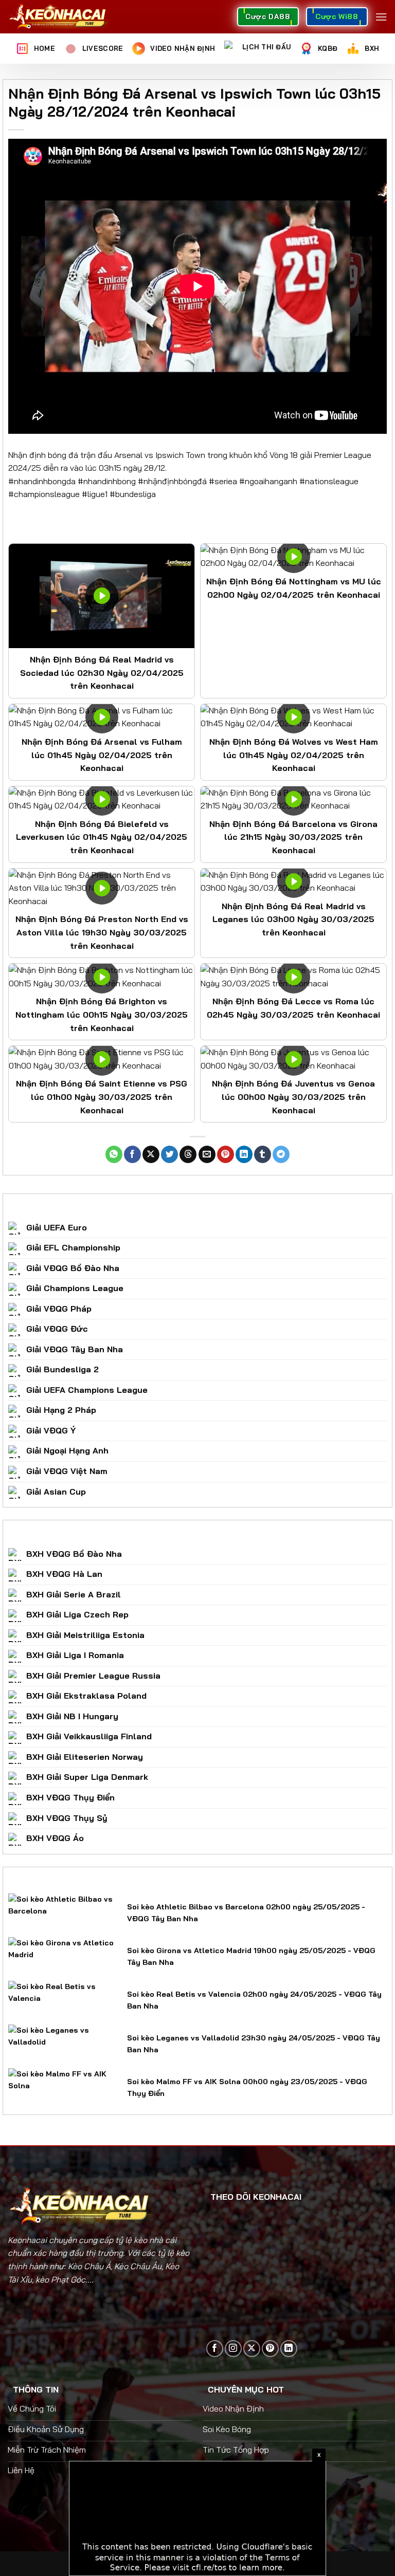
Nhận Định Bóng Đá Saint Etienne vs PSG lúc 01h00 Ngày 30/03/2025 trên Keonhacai (102, 1097)
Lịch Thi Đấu (266, 47)
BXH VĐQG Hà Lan (64, 1574)
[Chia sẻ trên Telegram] (281, 1154)
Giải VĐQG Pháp (59, 1309)
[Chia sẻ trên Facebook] (132, 1154)
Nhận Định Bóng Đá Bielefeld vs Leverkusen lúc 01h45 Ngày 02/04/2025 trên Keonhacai (102, 837)
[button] (381, 17)
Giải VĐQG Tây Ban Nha (75, 1349)
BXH (372, 48)
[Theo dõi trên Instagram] (233, 2349)
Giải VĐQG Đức (57, 1329)
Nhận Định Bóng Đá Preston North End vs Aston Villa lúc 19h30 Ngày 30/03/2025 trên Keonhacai (102, 932)
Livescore (103, 48)
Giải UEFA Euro (57, 1227)
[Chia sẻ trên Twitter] (169, 1154)
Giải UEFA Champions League (87, 1390)
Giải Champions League (75, 1288)
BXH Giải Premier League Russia (93, 1676)
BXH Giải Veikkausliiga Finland (89, 1736)
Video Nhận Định (183, 48)
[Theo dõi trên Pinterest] (270, 2349)
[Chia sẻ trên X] (151, 1154)
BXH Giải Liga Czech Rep (77, 1614)
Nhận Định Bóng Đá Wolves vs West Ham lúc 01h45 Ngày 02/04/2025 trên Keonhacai (294, 755)
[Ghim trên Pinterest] (226, 1154)
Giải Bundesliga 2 (62, 1369)
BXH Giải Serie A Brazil (74, 1594)
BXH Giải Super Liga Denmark (87, 1777)
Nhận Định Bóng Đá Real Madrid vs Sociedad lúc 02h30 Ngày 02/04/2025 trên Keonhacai (102, 673)
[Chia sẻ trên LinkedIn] (244, 1154)
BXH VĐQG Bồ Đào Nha (74, 1554)
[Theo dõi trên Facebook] (215, 2349)
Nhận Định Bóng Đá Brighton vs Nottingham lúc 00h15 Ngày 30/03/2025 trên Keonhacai (102, 1014)
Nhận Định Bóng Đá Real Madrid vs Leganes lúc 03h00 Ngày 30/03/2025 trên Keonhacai (293, 919)
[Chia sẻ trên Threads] (188, 1154)
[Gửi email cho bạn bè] (207, 1154)
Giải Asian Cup (56, 1492)
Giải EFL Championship (73, 1247)
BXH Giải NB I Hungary (72, 1716)
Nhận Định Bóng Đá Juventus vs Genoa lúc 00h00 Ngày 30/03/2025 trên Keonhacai (293, 1097)
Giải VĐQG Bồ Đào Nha (73, 1268)
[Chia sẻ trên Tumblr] (263, 1154)
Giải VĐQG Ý (51, 1430)
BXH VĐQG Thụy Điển (70, 1797)
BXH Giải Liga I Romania (75, 1655)
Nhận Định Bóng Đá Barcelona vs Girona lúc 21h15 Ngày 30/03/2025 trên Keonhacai (293, 837)
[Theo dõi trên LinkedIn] (289, 2349)
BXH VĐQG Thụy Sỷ (67, 1818)
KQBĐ (328, 48)
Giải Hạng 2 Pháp (61, 1410)
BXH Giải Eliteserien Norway (85, 1757)
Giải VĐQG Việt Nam (67, 1471)
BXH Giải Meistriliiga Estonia (85, 1635)
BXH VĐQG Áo (55, 1838)
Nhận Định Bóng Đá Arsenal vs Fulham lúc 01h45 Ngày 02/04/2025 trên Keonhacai (102, 755)
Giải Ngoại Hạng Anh (67, 1450)
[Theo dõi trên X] (252, 2349)
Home (44, 48)
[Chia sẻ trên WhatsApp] (114, 1154)
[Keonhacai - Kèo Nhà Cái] (58, 17)
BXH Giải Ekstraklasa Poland (86, 1696)
